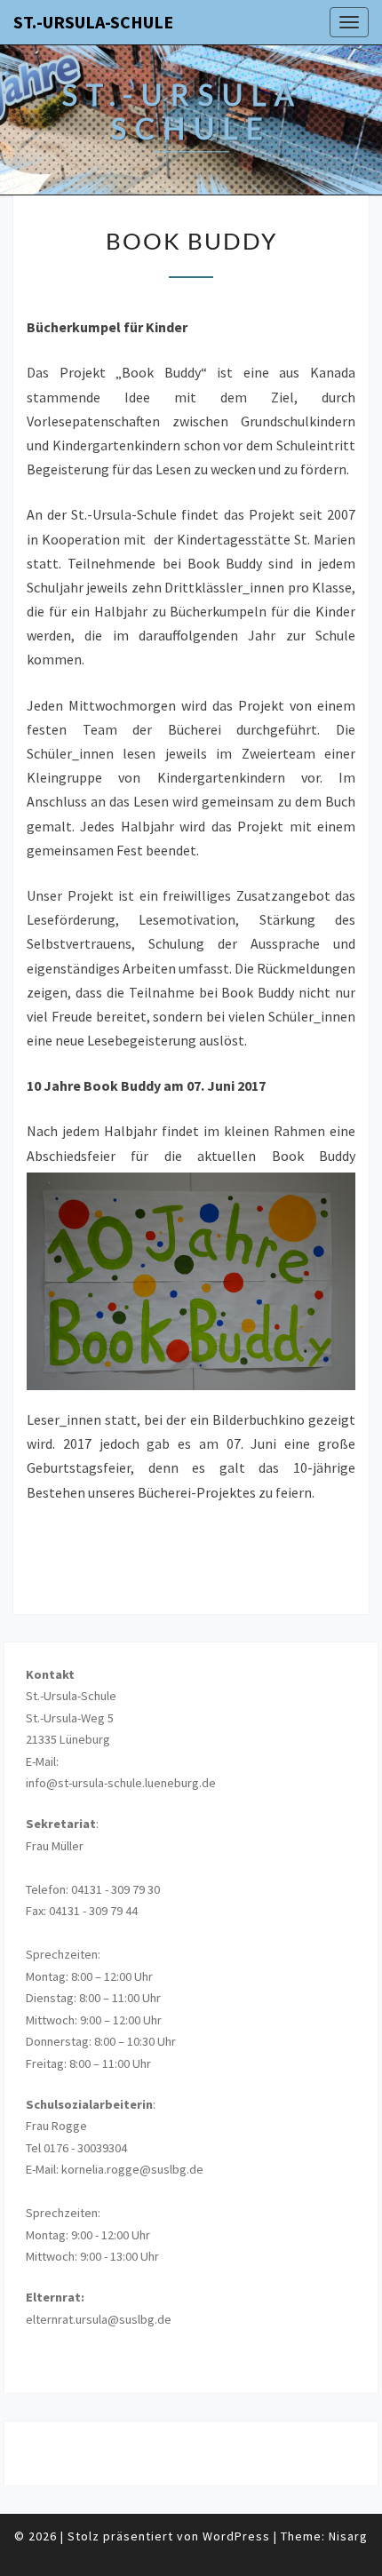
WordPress (236, 2536)
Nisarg (348, 2536)
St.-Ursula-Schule (93, 22)
